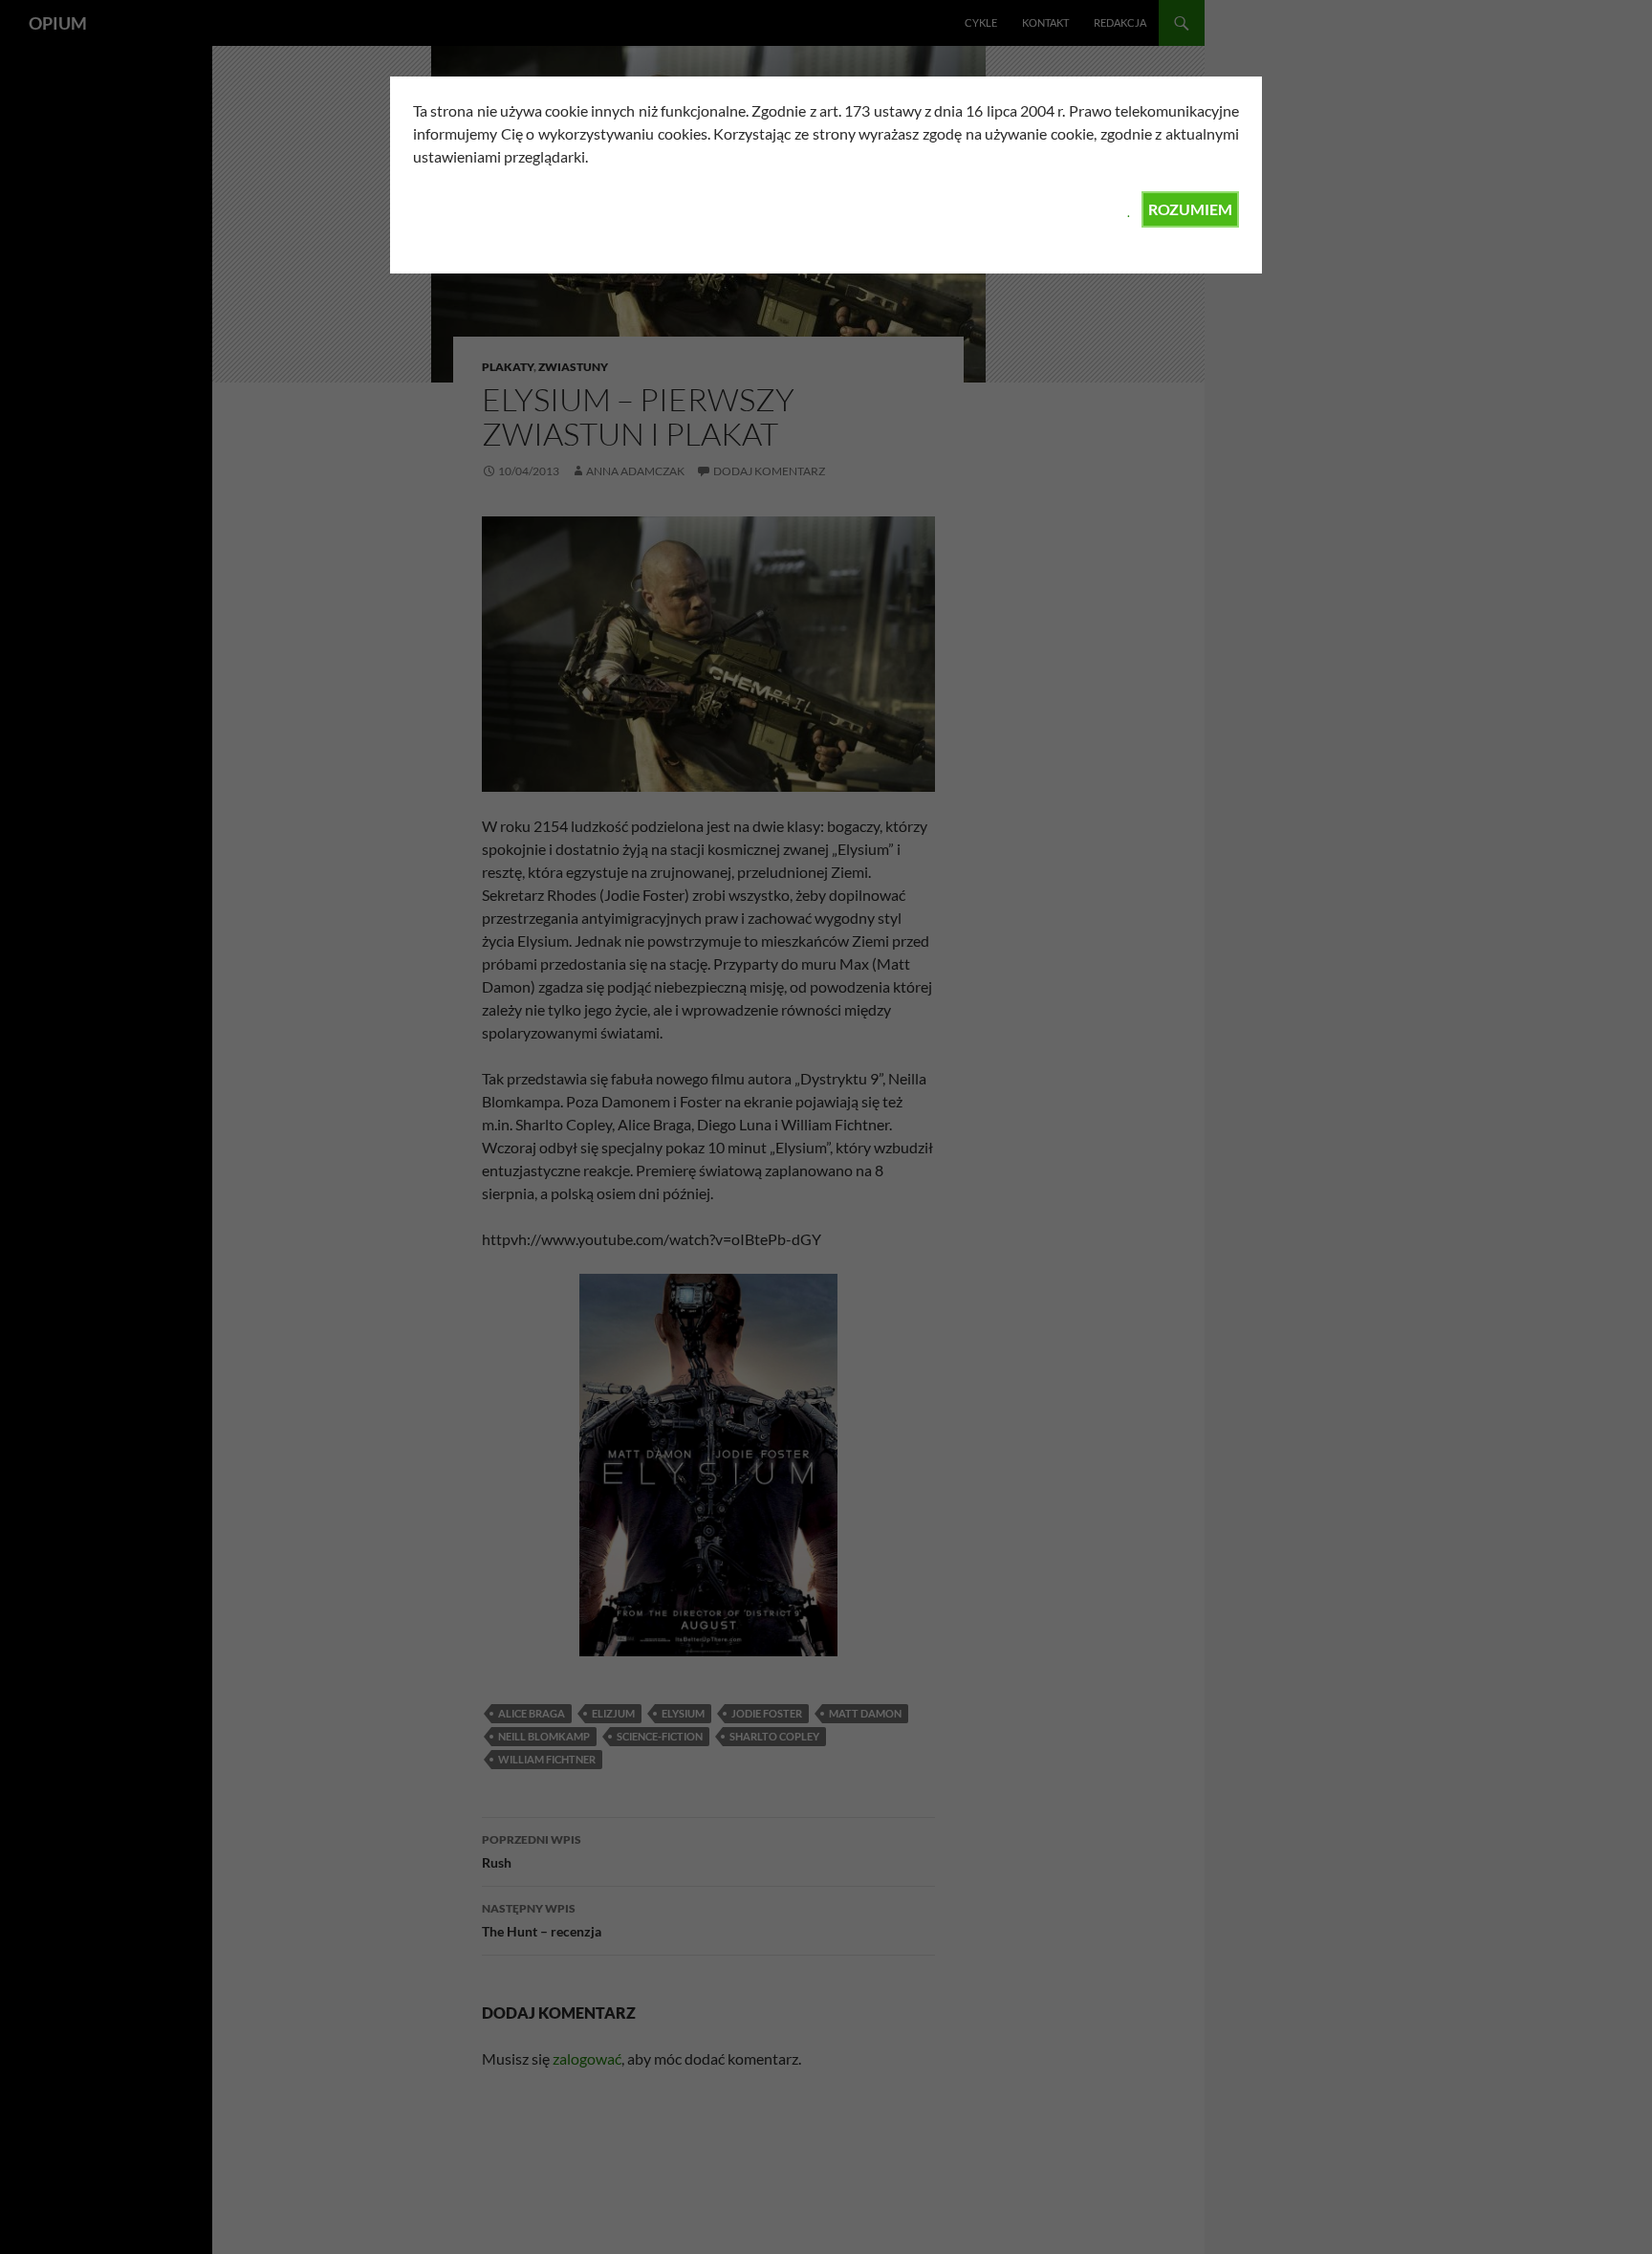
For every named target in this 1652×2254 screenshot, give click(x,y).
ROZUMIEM (1190, 209)
